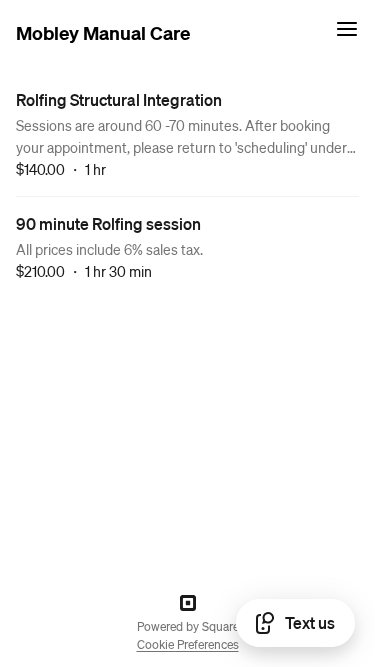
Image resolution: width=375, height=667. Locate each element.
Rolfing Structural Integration (119, 99)
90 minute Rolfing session (108, 223)
